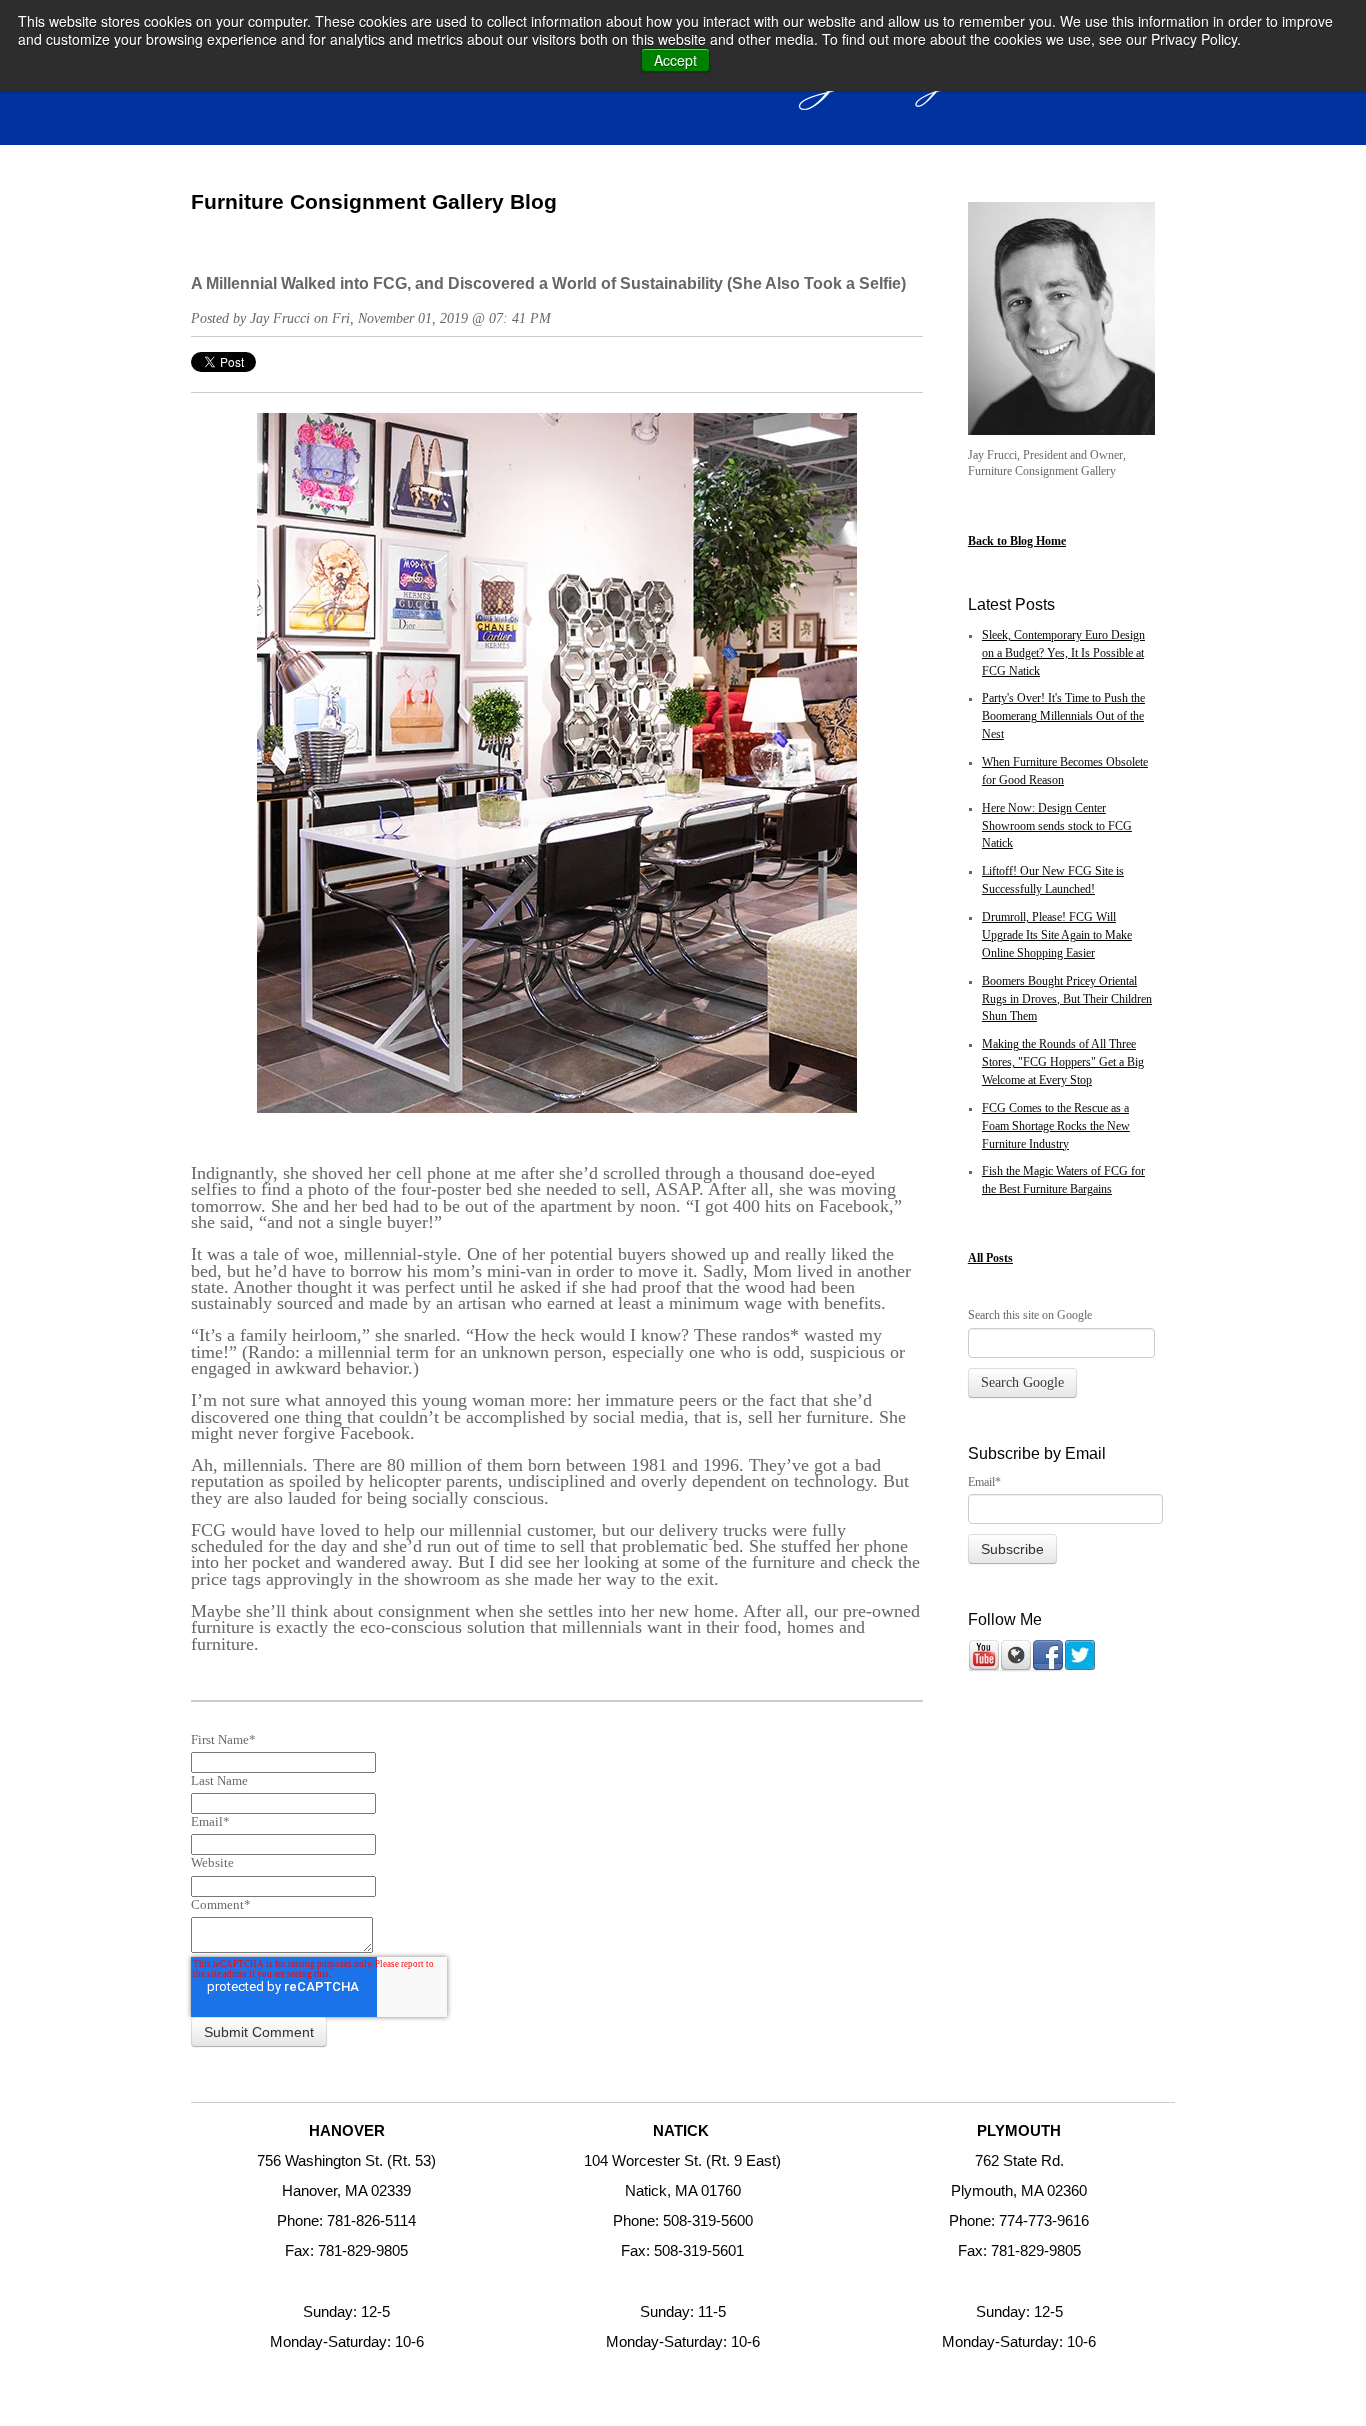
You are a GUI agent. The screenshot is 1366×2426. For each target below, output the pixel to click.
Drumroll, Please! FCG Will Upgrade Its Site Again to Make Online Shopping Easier (1057, 935)
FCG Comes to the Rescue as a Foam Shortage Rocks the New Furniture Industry (1056, 1126)
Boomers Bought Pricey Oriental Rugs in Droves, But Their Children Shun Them (1067, 999)
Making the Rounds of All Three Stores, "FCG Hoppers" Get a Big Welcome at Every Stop (1063, 1062)
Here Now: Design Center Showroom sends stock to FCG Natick (1057, 826)
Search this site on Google (1030, 1315)
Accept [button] (675, 60)
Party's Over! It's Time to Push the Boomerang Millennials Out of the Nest (1063, 716)
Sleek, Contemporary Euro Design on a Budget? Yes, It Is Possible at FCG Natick (1063, 653)
